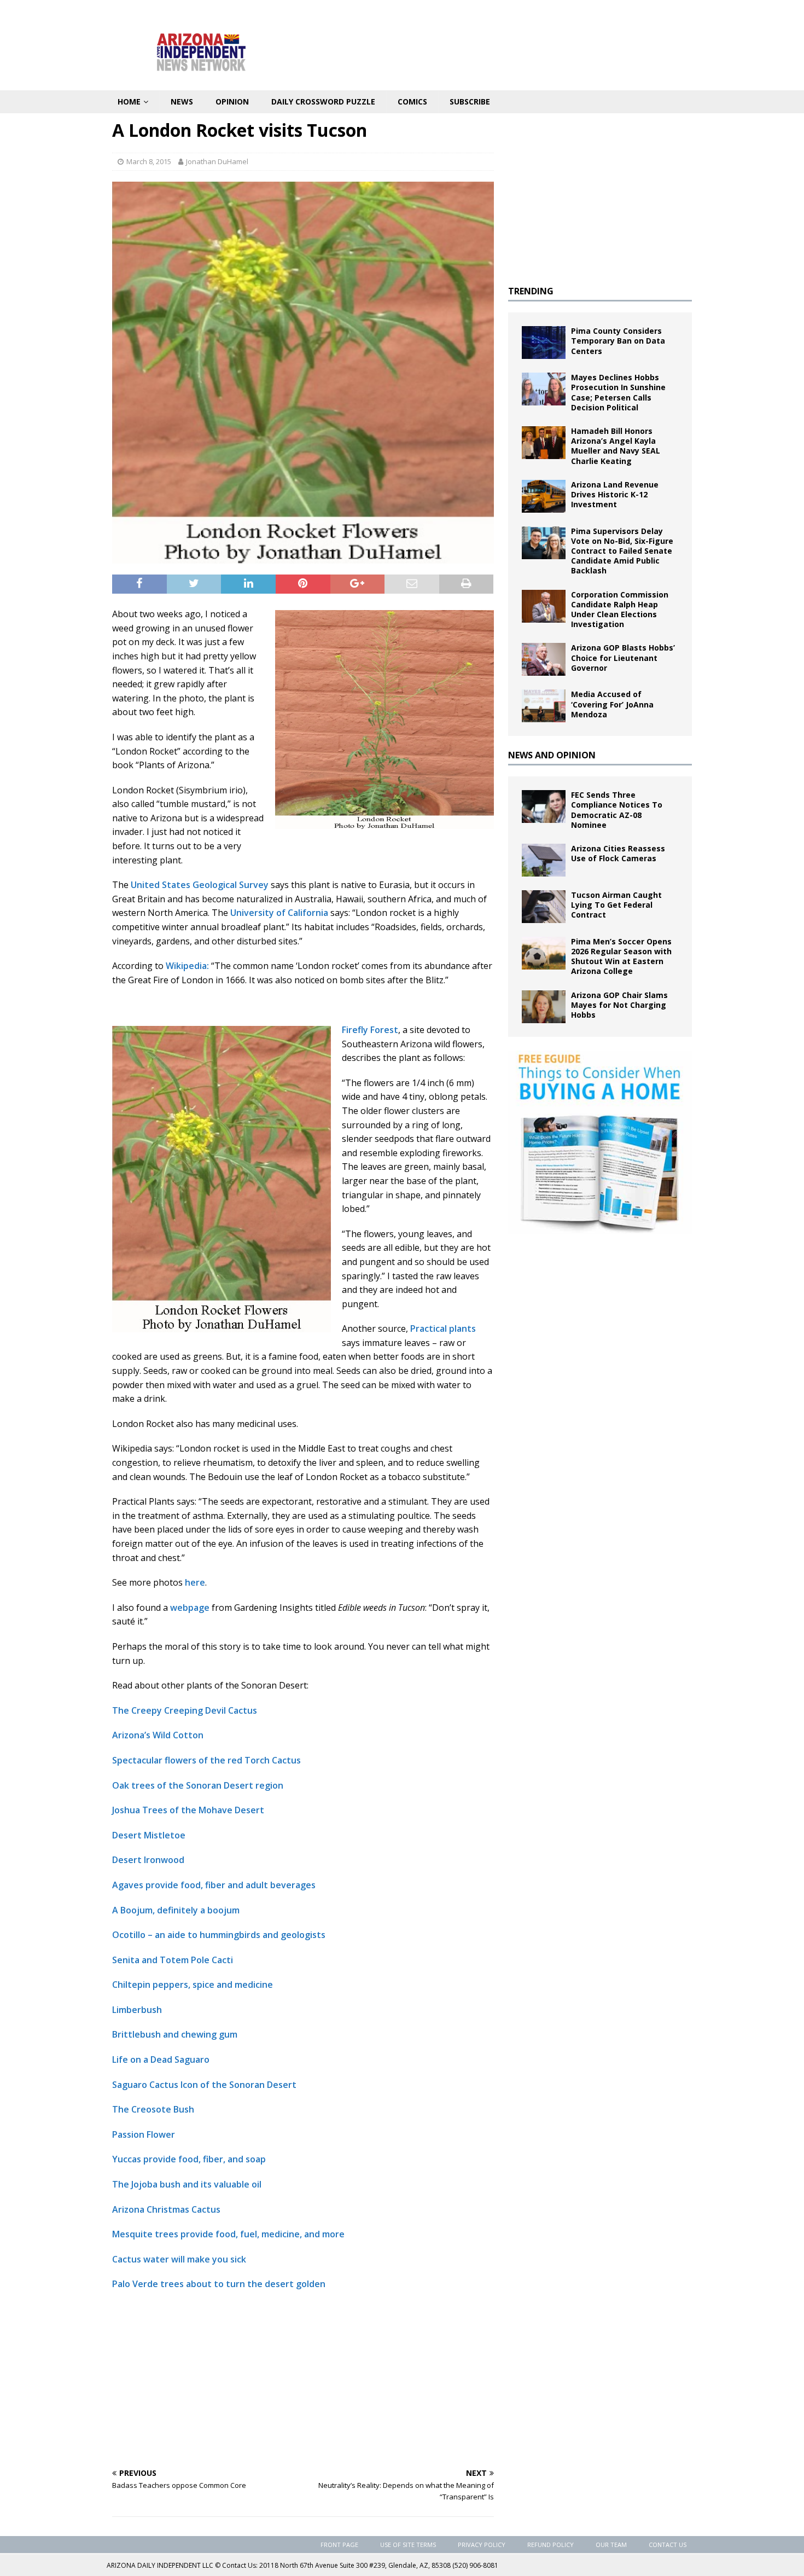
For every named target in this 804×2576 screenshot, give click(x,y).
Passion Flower (144, 2134)
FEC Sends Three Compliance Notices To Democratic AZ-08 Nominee (617, 810)
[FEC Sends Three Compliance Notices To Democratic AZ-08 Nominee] (544, 807)
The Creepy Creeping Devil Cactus (185, 1710)
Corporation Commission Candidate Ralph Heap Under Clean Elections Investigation (620, 610)
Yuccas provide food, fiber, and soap (189, 2159)
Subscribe (470, 101)
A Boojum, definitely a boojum (176, 1910)
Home (129, 101)
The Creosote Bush (153, 2109)
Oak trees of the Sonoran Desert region (198, 1785)
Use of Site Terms (408, 2545)
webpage (190, 1608)
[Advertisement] (303, 2379)
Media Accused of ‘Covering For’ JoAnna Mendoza (612, 704)
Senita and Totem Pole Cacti (173, 1960)
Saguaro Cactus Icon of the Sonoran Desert (204, 2085)
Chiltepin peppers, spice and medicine (193, 1985)
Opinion (232, 101)
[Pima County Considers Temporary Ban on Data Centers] (544, 343)
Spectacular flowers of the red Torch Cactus (206, 1760)
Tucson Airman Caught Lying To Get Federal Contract (616, 905)
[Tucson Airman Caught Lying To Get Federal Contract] (544, 907)
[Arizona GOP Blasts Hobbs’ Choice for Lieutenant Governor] (544, 659)
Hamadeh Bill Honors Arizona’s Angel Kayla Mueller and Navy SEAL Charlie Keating (616, 446)
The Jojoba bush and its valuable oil (187, 2184)
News (182, 101)
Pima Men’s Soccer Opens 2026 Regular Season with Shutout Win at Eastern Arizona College (621, 956)
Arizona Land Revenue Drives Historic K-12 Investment (615, 494)
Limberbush (137, 2010)
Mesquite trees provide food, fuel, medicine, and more (228, 2234)
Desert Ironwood (148, 1860)
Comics (412, 101)
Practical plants (443, 1328)
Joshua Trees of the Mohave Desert (188, 1810)
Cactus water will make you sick (179, 2259)
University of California (279, 913)
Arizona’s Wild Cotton (158, 1735)
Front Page (339, 2545)
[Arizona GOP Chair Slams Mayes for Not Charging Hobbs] (544, 1007)
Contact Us (668, 2545)
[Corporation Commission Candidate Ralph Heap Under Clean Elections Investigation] (544, 606)
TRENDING (531, 291)
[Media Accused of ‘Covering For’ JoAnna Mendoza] (544, 706)
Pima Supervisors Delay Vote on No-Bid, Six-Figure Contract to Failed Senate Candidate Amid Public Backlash (622, 551)
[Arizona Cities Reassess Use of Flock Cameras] (544, 860)
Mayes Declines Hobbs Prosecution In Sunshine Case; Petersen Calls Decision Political (618, 392)
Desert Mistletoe (149, 1835)
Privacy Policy (482, 2545)
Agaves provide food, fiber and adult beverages (214, 1885)
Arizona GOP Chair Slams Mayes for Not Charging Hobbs (619, 1005)
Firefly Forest (370, 1030)
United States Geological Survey (201, 885)
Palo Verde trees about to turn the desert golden (219, 2284)
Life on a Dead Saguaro (161, 2059)
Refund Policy (550, 2545)
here (194, 1582)
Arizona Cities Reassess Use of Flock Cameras (618, 853)
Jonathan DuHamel (217, 161)
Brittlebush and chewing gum (175, 2034)
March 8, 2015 (149, 161)
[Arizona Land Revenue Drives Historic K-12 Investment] (544, 496)
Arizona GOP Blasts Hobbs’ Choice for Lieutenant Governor (623, 657)
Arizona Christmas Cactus (166, 2209)
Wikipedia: (187, 966)
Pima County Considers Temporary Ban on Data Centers (618, 341)
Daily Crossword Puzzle (323, 101)
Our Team (611, 2545)
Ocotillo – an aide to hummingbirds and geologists (219, 1935)
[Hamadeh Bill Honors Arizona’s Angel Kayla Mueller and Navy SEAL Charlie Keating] (544, 443)
